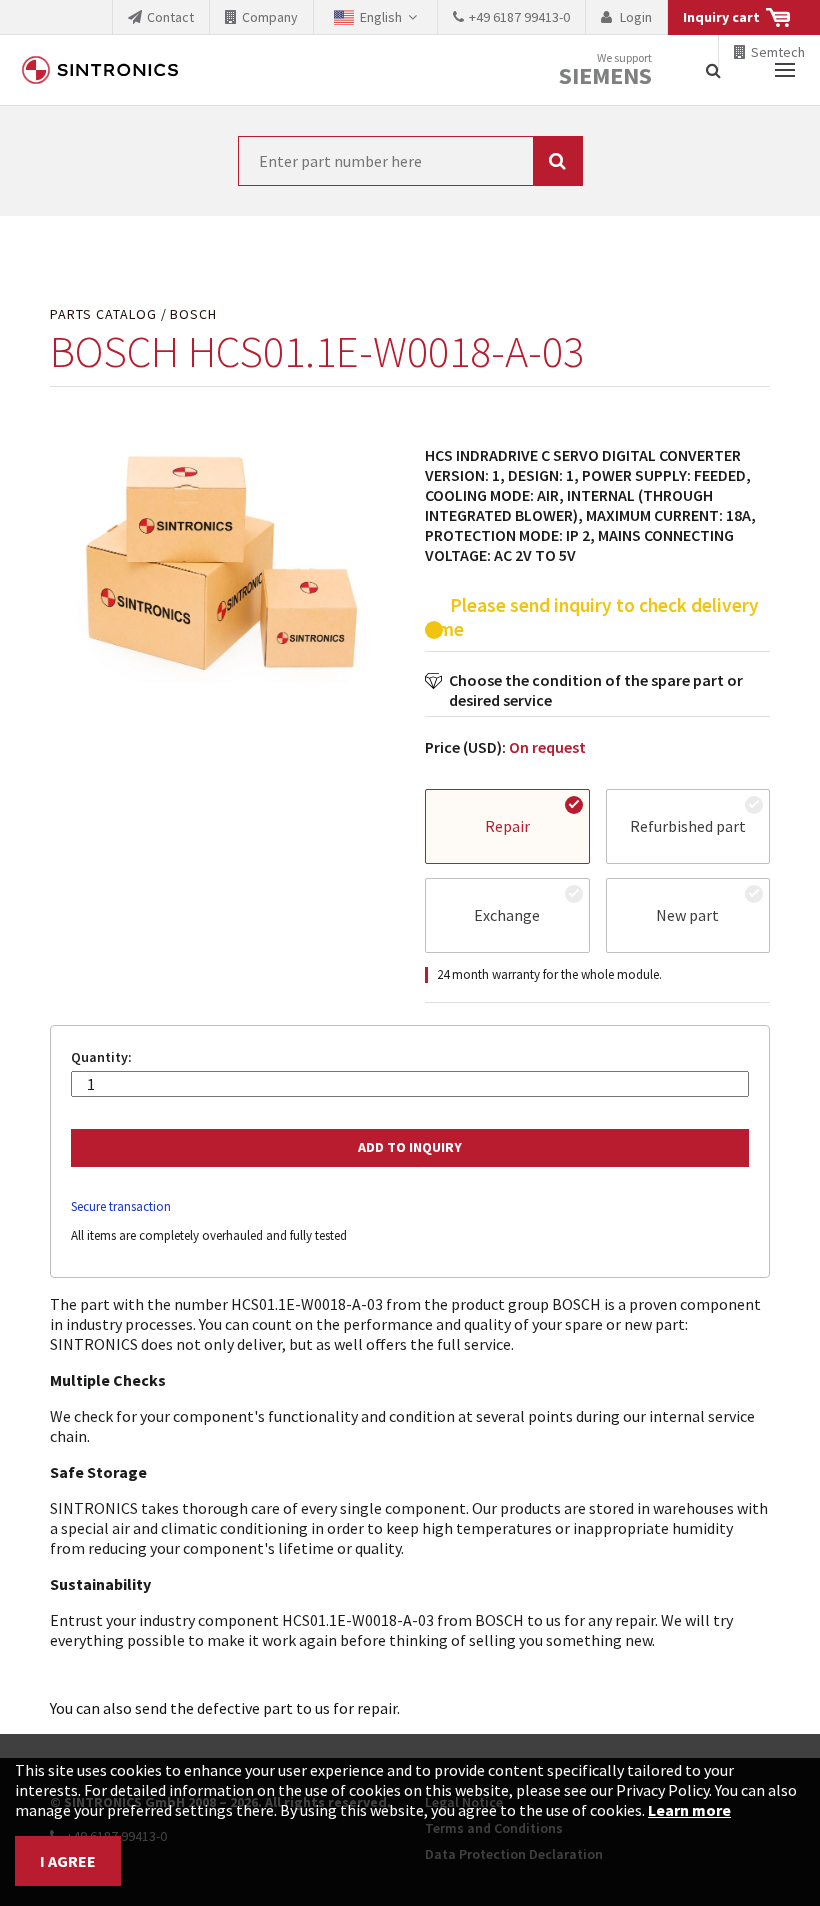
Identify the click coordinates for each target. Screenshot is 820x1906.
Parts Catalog (103, 314)
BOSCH (193, 314)
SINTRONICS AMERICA (100, 70)
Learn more (689, 1810)
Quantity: (101, 1057)
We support (605, 70)
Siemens (605, 76)
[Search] (713, 70)
